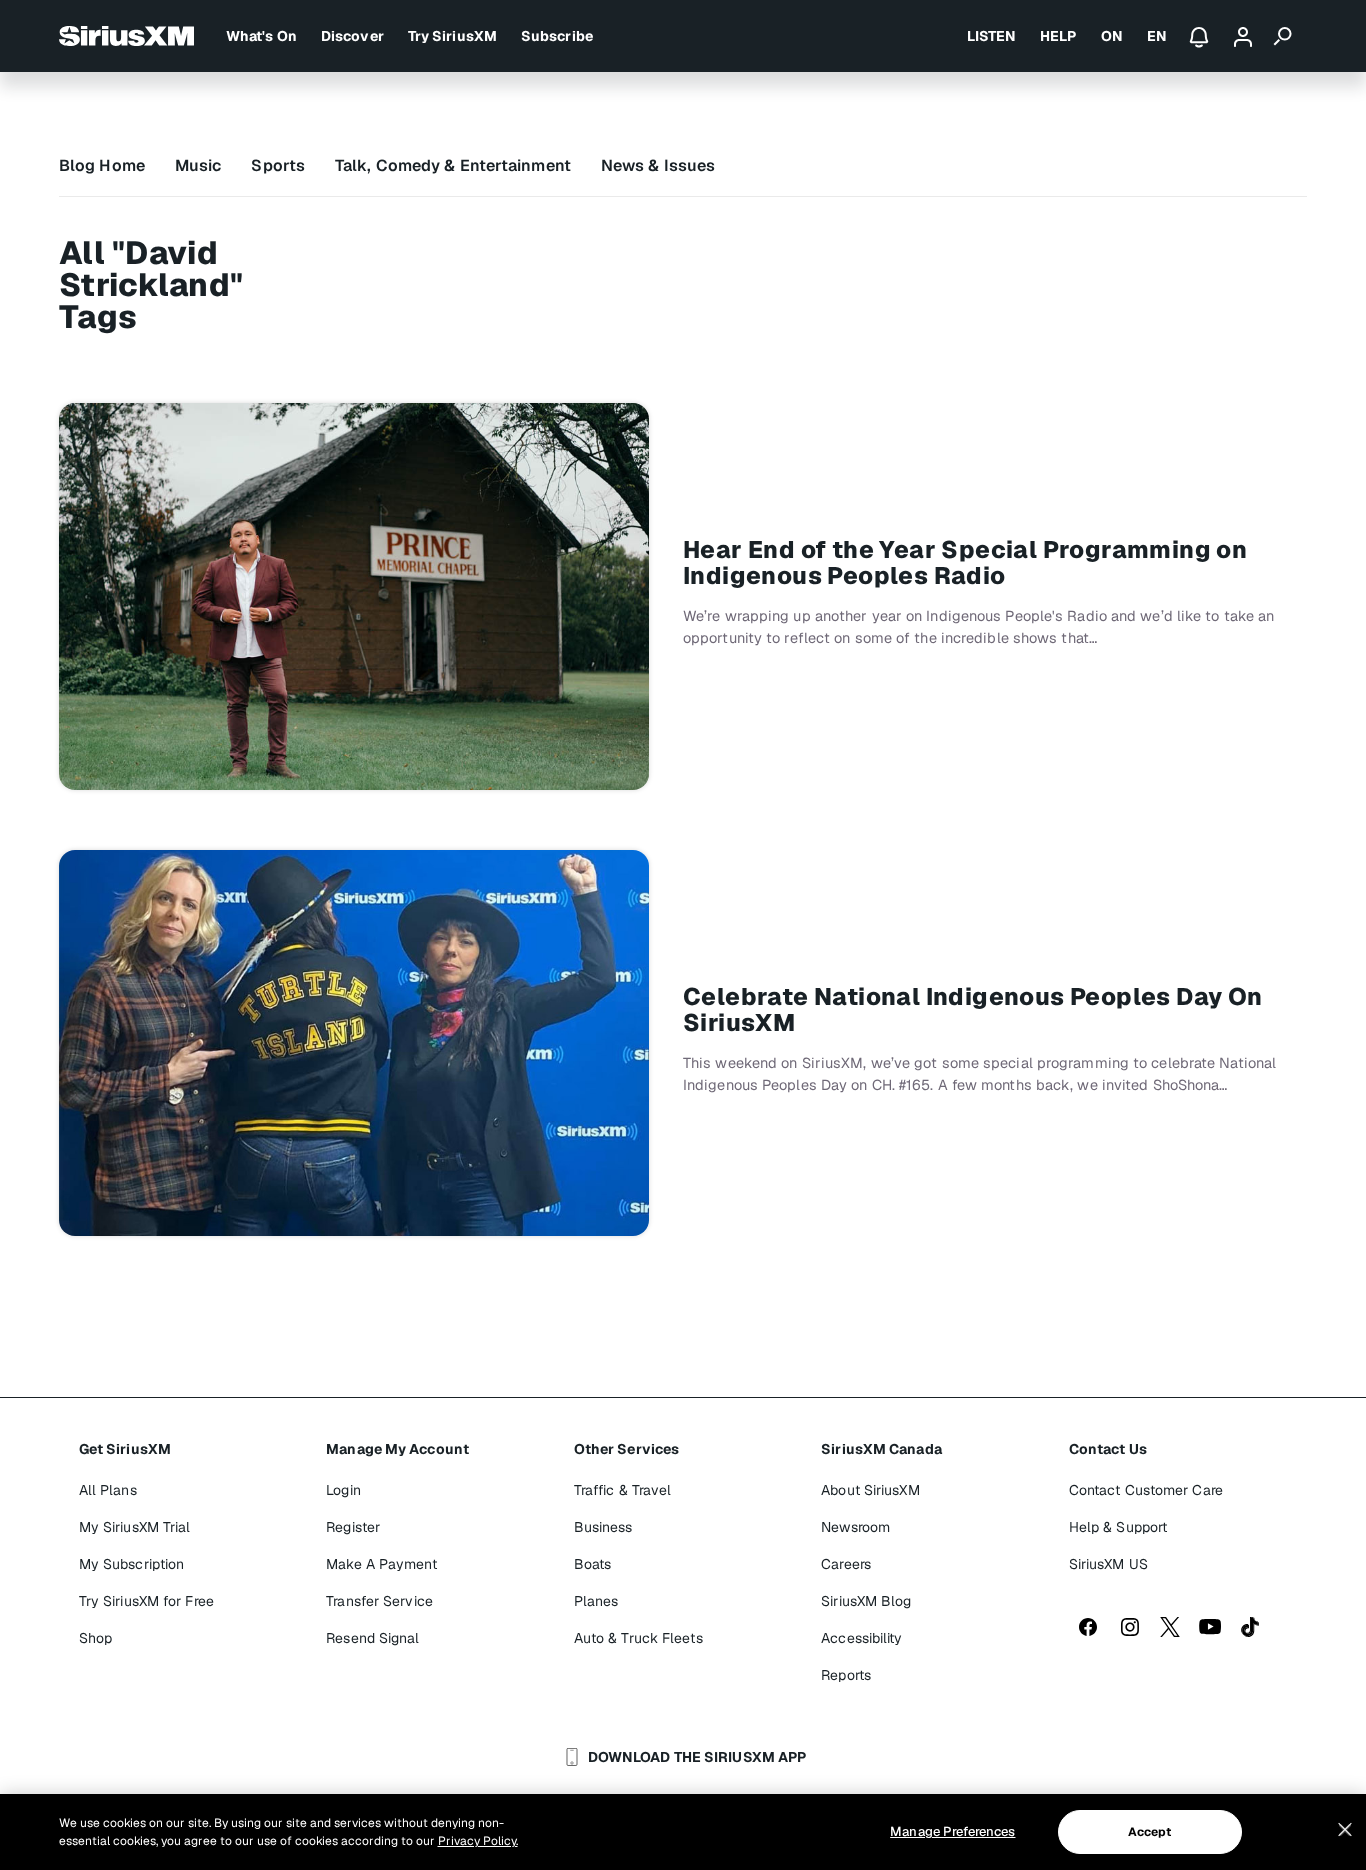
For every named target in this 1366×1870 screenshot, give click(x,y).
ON (1112, 36)
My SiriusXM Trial (135, 1527)
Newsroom (855, 1527)
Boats (593, 1564)
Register (353, 1527)
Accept (1150, 1832)
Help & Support (1118, 1527)
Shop (95, 1638)
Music (198, 165)
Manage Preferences (952, 1831)
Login (343, 1490)
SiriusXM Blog (866, 1601)
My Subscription (132, 1564)
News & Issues (658, 165)
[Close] (1345, 1830)
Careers (846, 1564)
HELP (1058, 36)
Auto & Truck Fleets (638, 1638)
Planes (596, 1601)
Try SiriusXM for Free (146, 1601)
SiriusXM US (1108, 1564)
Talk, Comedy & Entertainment (453, 165)
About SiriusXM (870, 1490)
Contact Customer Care (1146, 1490)
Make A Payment (381, 1564)
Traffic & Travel (623, 1490)
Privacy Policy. (478, 1841)
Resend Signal (372, 1638)
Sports (278, 165)
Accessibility (861, 1638)
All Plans (108, 1490)
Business (603, 1527)
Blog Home (102, 165)
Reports (846, 1675)
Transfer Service (379, 1601)
